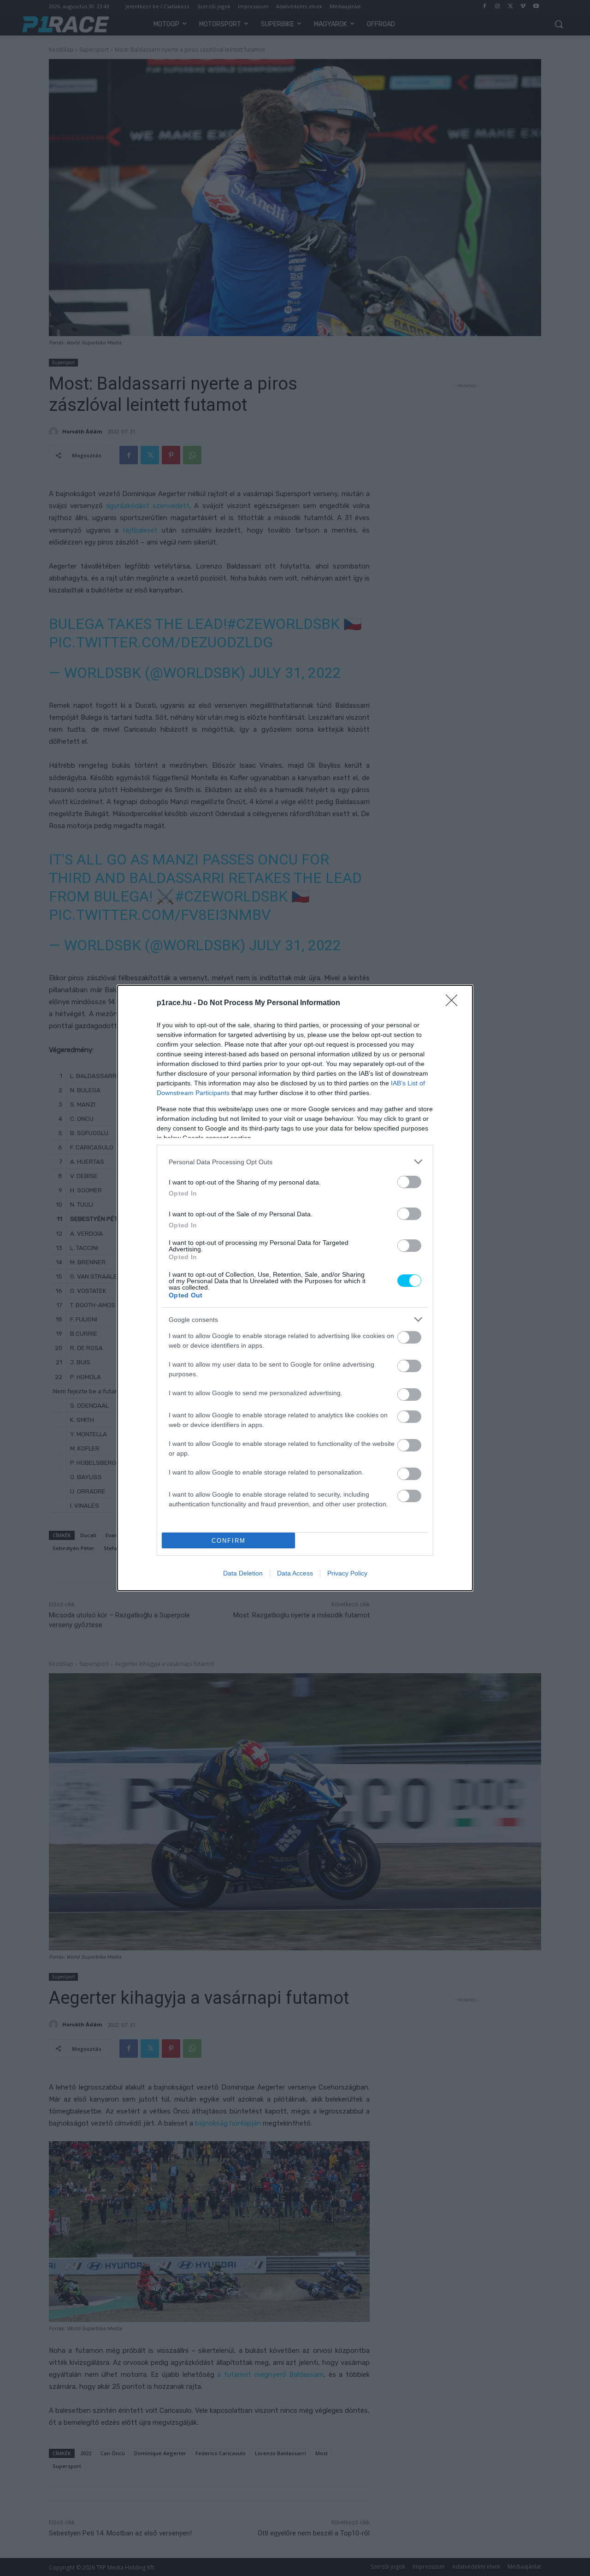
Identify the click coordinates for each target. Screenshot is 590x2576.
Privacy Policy (347, 1573)
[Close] (454, 1003)
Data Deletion (243, 1573)
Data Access (295, 1573)
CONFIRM (229, 1541)
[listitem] (295, 1162)
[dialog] (295, 1288)
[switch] (409, 1182)
